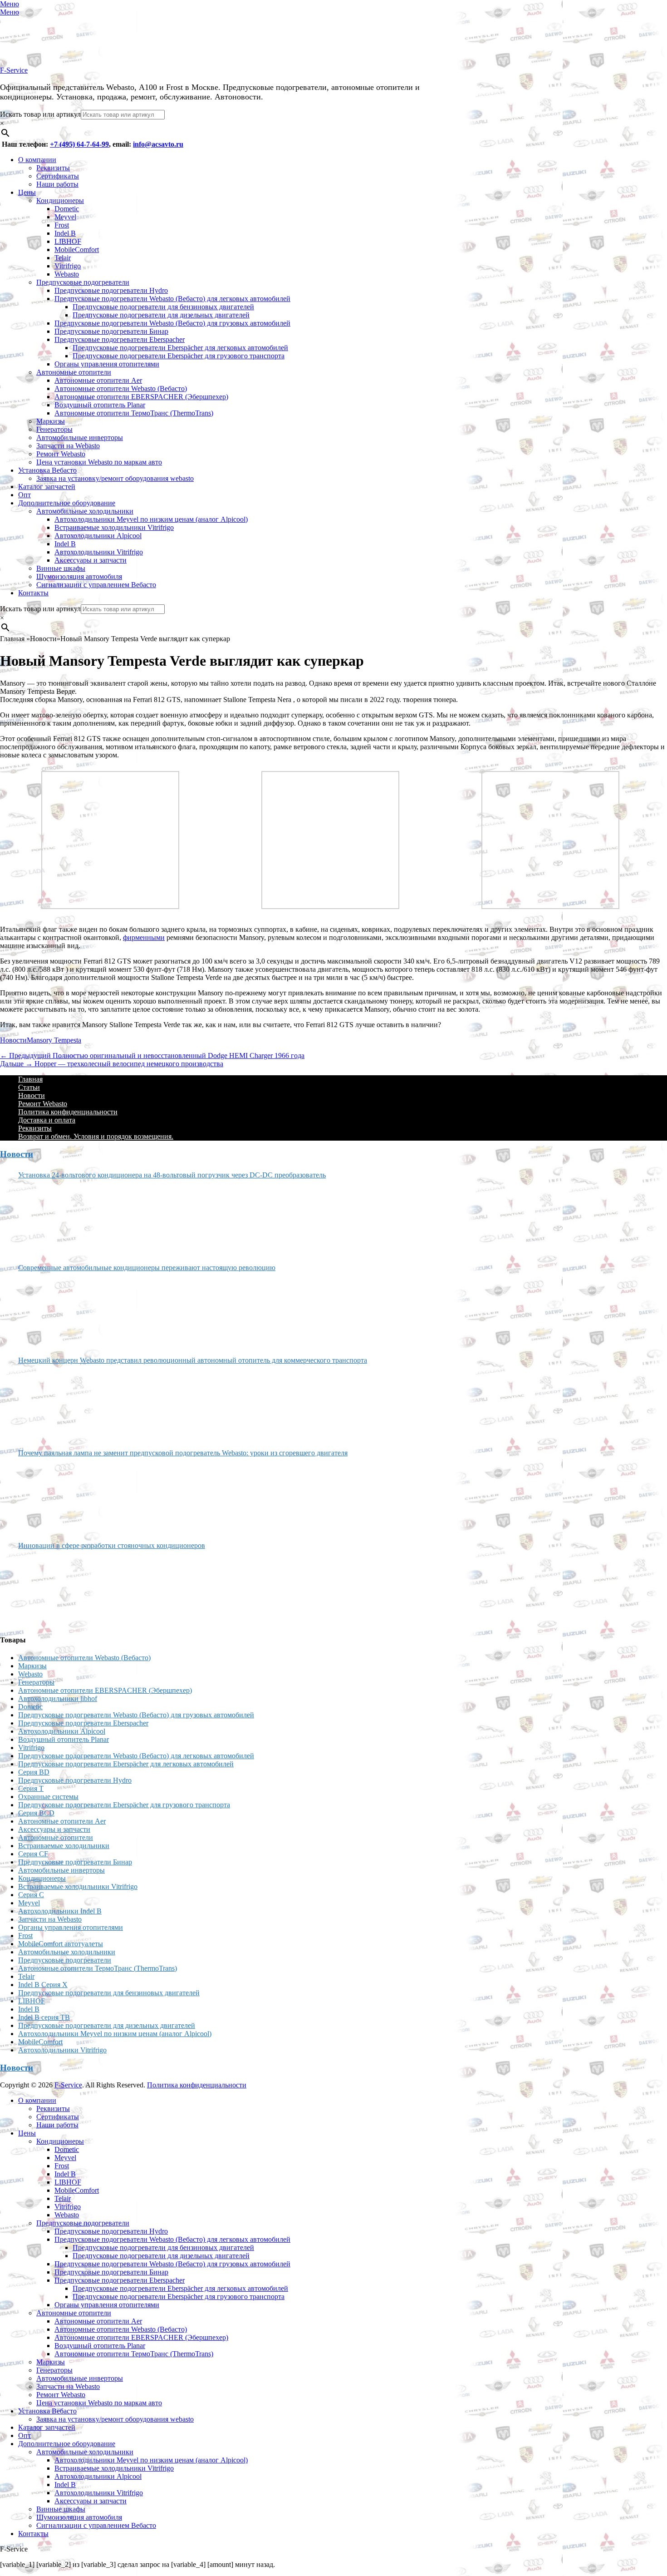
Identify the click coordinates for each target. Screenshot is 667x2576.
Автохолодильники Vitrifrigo (99, 552)
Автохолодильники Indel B (60, 1911)
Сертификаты (58, 176)
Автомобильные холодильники (85, 511)
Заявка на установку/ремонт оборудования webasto (115, 478)
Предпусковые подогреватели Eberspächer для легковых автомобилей (180, 348)
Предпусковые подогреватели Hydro (111, 290)
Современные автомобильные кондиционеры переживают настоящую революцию (147, 1268)
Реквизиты (53, 168)
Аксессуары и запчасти (91, 560)
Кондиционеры (60, 200)
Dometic (67, 209)
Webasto (67, 274)
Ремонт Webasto (61, 454)
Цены (27, 192)
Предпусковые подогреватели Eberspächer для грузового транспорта (179, 356)
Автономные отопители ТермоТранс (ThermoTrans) (134, 413)
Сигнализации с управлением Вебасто (96, 585)
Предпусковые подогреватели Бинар (111, 331)
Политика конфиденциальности (68, 1112)
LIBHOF (68, 241)
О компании (37, 160)
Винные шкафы (61, 568)
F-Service (14, 70)
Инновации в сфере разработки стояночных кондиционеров (112, 1545)
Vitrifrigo (68, 266)
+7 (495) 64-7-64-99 (79, 144)
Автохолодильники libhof (58, 1698)
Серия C (31, 1895)
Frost (62, 225)
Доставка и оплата (47, 1120)
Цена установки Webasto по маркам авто (99, 462)
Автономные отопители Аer (98, 380)
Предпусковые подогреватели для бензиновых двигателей (163, 307)
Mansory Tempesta (54, 1040)
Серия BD (34, 1772)
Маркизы (51, 421)
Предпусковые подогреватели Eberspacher (120, 339)
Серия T (31, 1788)
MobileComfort (77, 250)
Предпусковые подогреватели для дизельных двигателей (161, 315)
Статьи (29, 1087)
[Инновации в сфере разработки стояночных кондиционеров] (52, 1588)
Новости (13, 1040)
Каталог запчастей (47, 487)
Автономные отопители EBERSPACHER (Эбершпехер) (141, 397)
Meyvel (65, 217)
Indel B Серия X (43, 1985)
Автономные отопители (74, 372)
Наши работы (57, 184)
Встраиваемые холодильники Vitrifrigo (114, 527)
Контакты (33, 593)
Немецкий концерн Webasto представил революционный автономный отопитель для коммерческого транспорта (193, 1360)
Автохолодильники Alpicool (98, 536)
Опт (25, 495)
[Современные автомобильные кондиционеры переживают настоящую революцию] (52, 1310)
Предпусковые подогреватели (83, 282)
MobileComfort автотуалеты (61, 1944)
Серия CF (33, 1854)
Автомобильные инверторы (80, 438)
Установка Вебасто (47, 470)
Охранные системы (48, 1797)
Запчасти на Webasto (68, 446)
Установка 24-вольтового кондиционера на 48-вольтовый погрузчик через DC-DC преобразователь (172, 1175)
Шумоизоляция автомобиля (79, 576)
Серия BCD (36, 1813)
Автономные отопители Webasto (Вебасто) (121, 388)
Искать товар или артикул (40, 114)
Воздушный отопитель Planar (100, 405)
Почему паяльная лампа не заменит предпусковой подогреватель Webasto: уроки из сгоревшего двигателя (183, 1453)
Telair (63, 258)
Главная (30, 1079)
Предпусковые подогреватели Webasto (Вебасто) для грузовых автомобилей (172, 323)
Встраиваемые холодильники (64, 1846)
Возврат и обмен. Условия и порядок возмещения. (96, 1136)
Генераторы (54, 429)
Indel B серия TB (44, 2017)
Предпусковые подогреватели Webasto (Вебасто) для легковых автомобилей (172, 299)
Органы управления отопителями (107, 364)
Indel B (65, 233)
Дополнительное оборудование (67, 503)
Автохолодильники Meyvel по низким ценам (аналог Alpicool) (151, 519)
